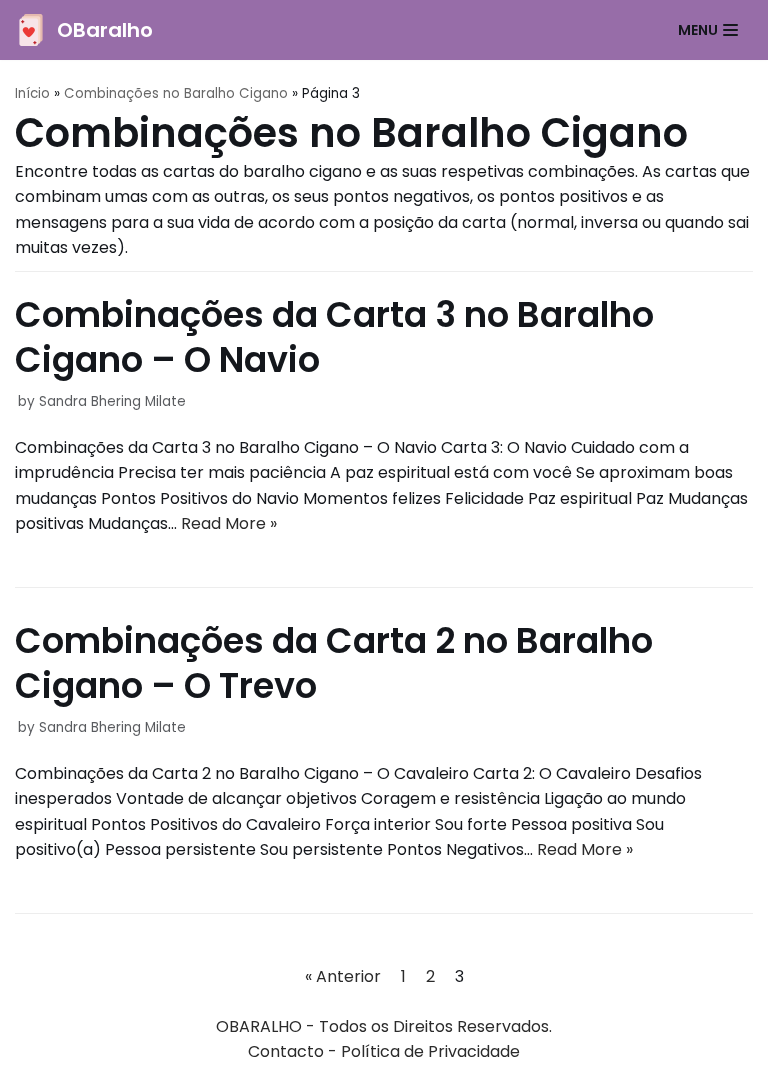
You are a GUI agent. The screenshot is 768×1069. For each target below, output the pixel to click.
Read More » (229, 523)
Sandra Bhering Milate (112, 401)
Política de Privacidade (430, 1051)
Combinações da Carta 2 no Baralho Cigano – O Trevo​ (334, 663)
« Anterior (343, 976)
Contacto (286, 1051)
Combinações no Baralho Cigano (176, 93)
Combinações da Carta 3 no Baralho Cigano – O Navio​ (334, 337)
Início (32, 93)
